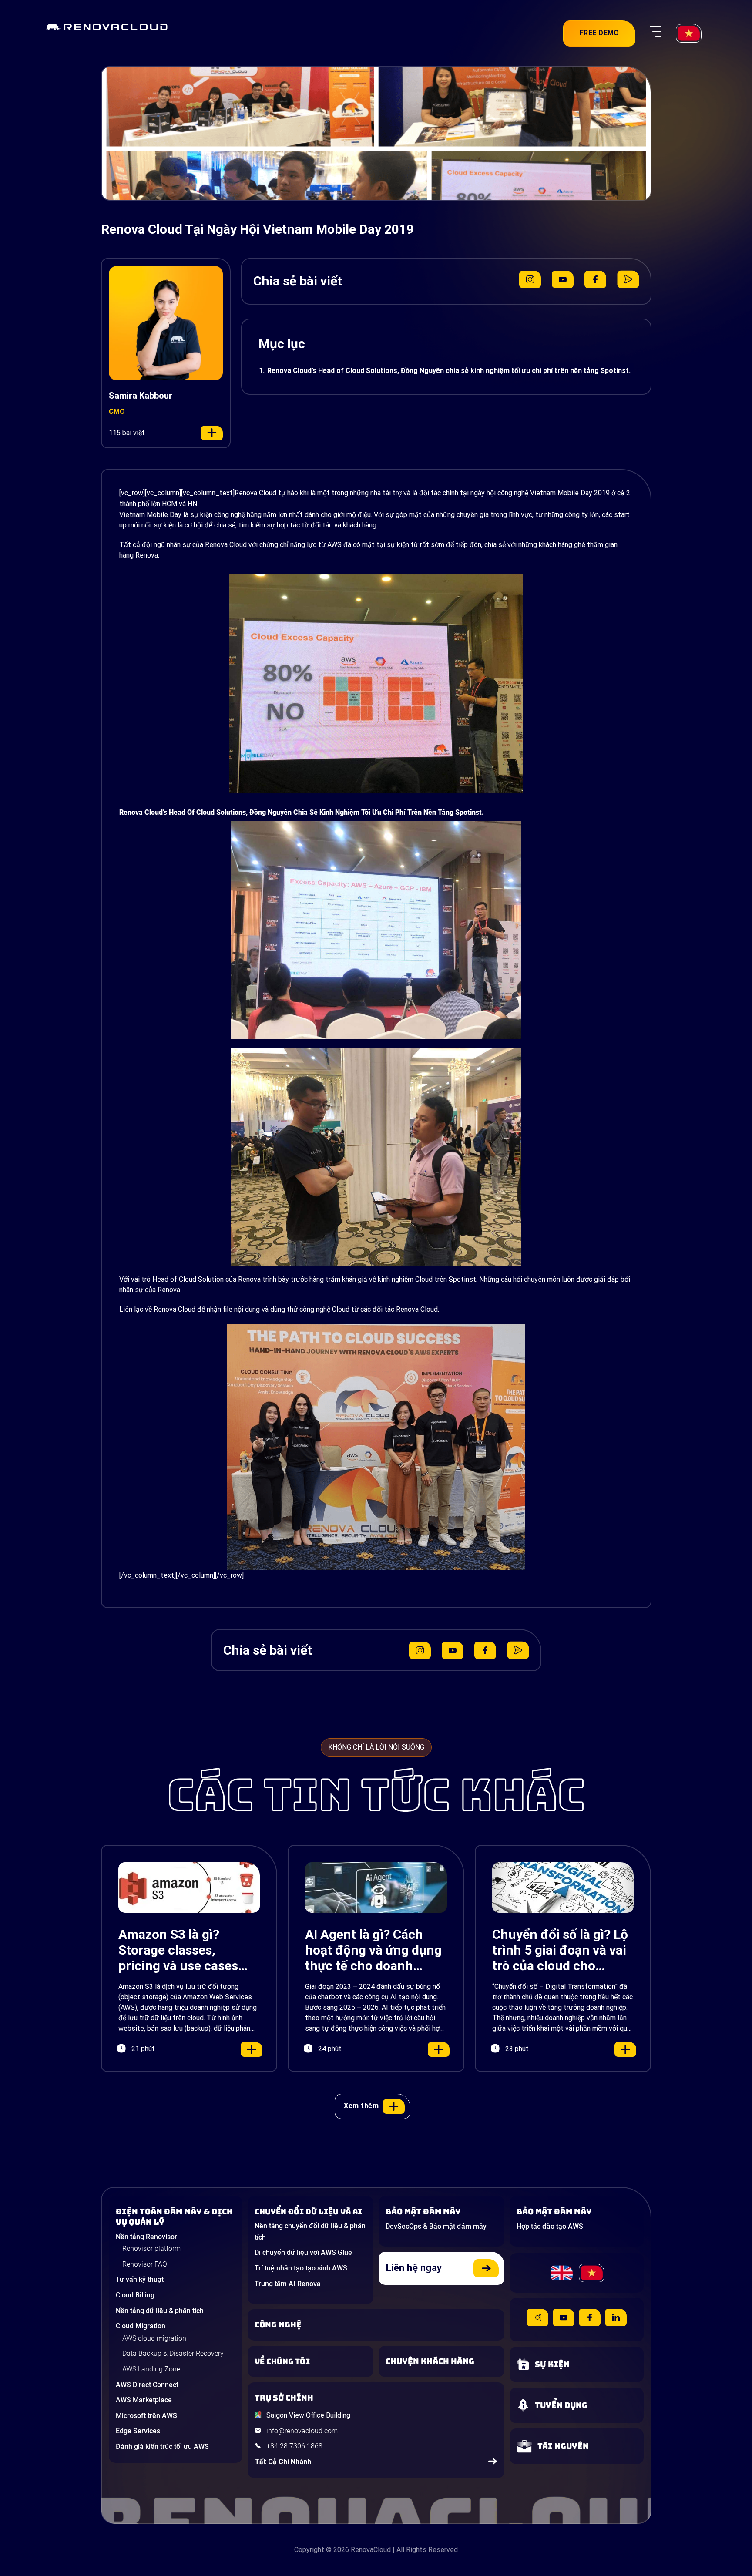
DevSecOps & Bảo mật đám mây (436, 2226)
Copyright (309, 2550)
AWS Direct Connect (147, 2385)
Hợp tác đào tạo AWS (550, 2226)
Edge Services (138, 2431)
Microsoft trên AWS (146, 2416)
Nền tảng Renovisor (146, 2237)
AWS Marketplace (144, 2400)
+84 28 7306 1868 (294, 2446)
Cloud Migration (141, 2326)
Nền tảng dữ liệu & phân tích (160, 2311)
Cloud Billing (135, 2295)
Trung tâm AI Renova (288, 2284)
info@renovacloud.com (302, 2431)
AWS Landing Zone (151, 2369)
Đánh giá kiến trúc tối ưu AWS (162, 2447)
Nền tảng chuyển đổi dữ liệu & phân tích (310, 2232)
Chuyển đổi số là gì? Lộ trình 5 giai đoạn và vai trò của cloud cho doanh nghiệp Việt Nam (562, 1950)
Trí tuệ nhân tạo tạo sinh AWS (301, 2268)
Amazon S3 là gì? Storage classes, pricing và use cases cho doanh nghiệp (178, 1950)
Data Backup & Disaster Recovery (173, 2353)
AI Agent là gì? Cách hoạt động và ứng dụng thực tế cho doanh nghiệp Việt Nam (373, 1950)
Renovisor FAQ (145, 2264)
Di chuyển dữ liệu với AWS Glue (303, 2252)
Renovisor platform (151, 2249)
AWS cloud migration (154, 2338)
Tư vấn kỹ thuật (140, 2279)
